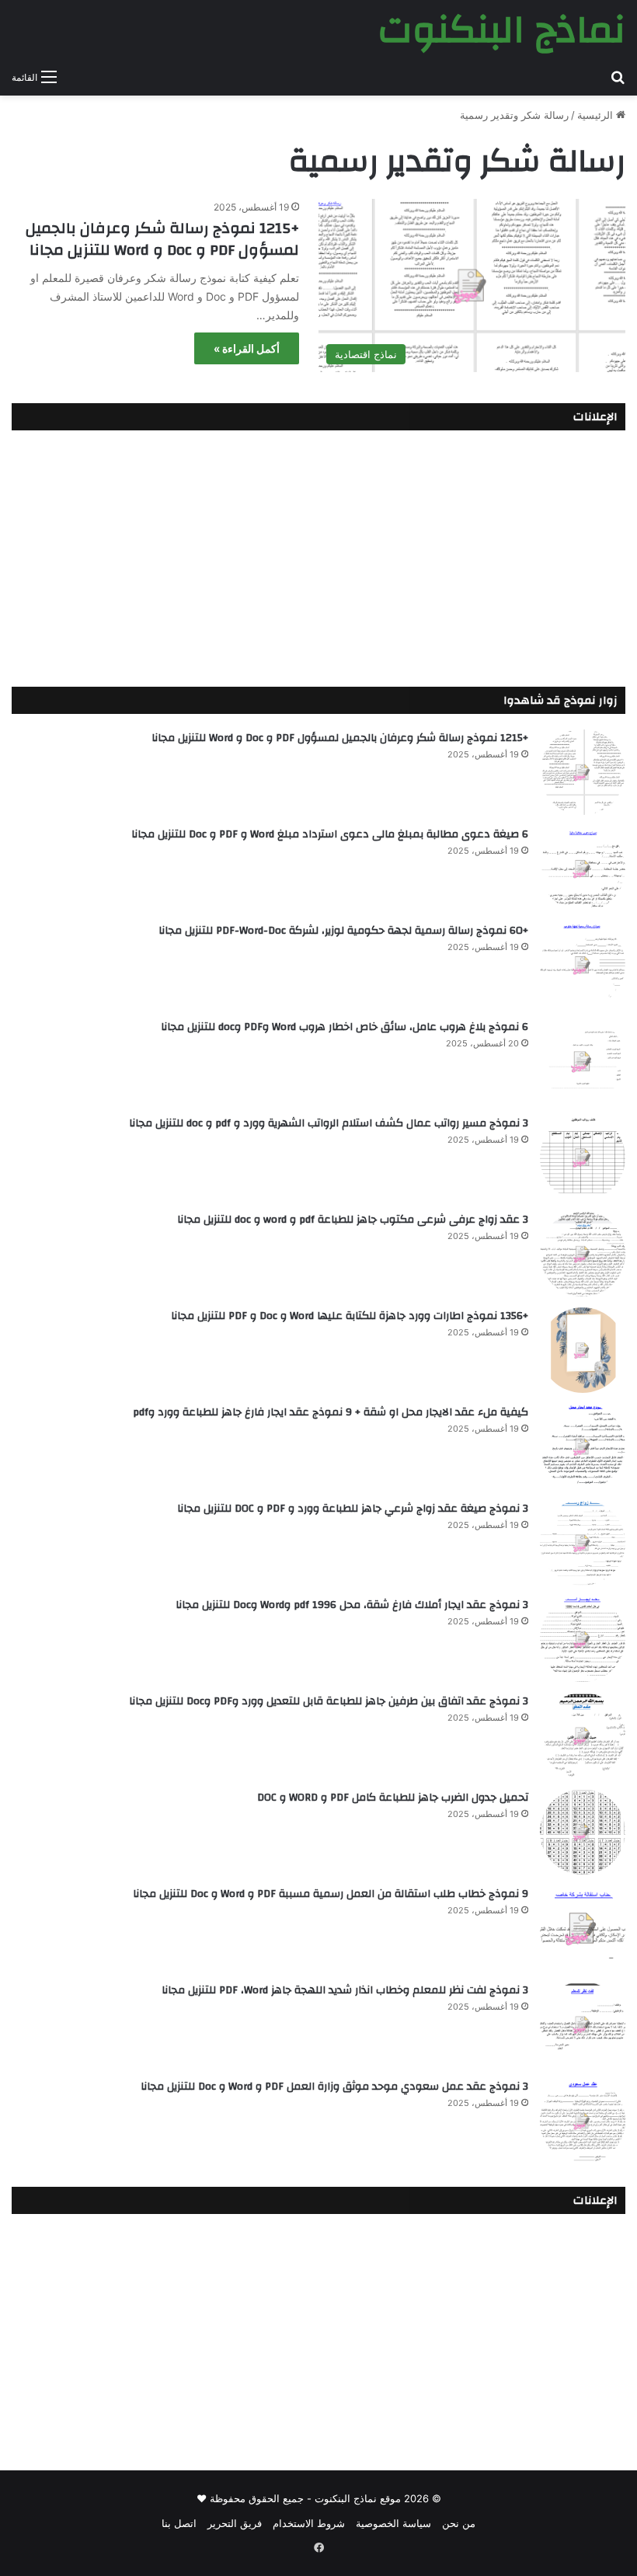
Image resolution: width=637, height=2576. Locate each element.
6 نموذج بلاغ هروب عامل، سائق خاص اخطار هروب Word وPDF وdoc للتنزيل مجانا (345, 1027)
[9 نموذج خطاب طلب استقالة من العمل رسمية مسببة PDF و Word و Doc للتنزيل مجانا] (583, 1928)
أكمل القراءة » (247, 348)
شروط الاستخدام (309, 2523)
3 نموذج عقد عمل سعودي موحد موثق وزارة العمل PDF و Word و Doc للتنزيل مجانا (334, 2087)
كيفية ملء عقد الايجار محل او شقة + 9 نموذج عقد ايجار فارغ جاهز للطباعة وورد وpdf (331, 1412)
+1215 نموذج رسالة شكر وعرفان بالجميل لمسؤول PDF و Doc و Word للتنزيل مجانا (162, 239)
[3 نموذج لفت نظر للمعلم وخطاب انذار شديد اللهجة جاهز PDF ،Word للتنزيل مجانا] (583, 2024)
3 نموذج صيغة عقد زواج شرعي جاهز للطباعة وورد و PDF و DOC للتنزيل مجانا (353, 1509)
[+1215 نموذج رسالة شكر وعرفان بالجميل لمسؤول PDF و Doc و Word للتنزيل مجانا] (583, 772)
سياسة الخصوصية (393, 2523)
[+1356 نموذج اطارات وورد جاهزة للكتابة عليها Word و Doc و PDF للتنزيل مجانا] (583, 1350)
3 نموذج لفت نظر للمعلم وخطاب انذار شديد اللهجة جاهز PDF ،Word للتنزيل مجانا (345, 1990)
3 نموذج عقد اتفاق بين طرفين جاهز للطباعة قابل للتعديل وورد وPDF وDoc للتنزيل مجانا (329, 1701)
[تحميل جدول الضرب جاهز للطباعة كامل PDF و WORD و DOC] (583, 1832)
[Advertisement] (318, 555)
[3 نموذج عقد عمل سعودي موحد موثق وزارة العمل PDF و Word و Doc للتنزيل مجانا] (583, 2121)
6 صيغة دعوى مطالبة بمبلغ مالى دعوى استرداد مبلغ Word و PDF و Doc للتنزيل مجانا (330, 834)
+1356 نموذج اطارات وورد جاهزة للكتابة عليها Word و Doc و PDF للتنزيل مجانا (350, 1316)
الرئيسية (597, 115)
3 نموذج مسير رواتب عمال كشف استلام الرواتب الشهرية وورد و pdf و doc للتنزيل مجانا (329, 1123)
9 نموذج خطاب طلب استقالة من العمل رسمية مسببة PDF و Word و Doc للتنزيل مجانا (331, 1894)
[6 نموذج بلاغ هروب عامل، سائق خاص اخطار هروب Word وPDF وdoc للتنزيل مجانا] (583, 1061)
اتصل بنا (179, 2523)
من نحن (459, 2523)
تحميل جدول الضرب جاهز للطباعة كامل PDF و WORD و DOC (393, 1798)
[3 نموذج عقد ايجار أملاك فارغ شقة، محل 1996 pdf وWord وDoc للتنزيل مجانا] (583, 1639)
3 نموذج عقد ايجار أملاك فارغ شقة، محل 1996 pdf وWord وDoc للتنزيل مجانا (352, 1605)
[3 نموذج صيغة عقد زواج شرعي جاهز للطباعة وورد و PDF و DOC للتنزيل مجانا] (583, 1543)
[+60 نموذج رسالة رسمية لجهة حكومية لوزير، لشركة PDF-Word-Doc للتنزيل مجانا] (583, 965)
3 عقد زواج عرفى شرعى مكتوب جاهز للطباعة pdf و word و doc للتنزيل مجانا (353, 1220)
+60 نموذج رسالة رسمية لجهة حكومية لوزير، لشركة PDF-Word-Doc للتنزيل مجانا (343, 931)
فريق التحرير (235, 2523)
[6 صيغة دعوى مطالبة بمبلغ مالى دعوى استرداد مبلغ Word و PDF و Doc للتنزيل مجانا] (583, 869)
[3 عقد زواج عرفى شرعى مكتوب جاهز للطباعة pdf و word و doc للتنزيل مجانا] (583, 1254)
